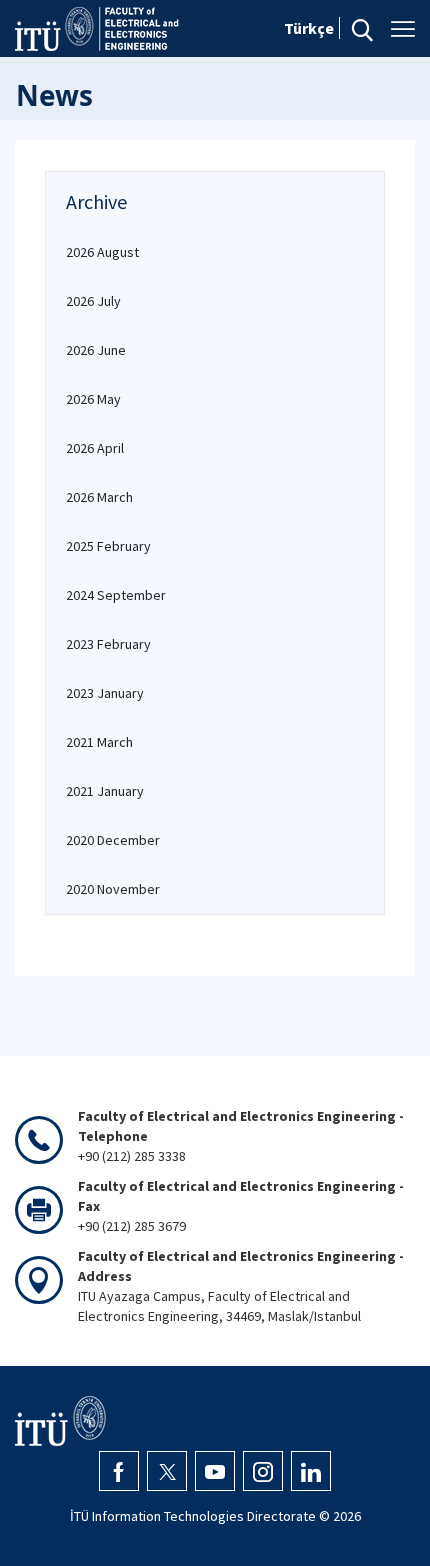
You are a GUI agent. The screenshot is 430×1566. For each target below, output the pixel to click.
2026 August (102, 252)
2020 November (113, 889)
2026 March (99, 497)
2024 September (116, 595)
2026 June (96, 350)
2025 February (108, 546)
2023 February (108, 644)
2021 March (99, 742)
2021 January (105, 791)
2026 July (93, 301)
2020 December (113, 840)
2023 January (105, 693)
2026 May (93, 399)
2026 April (95, 448)
